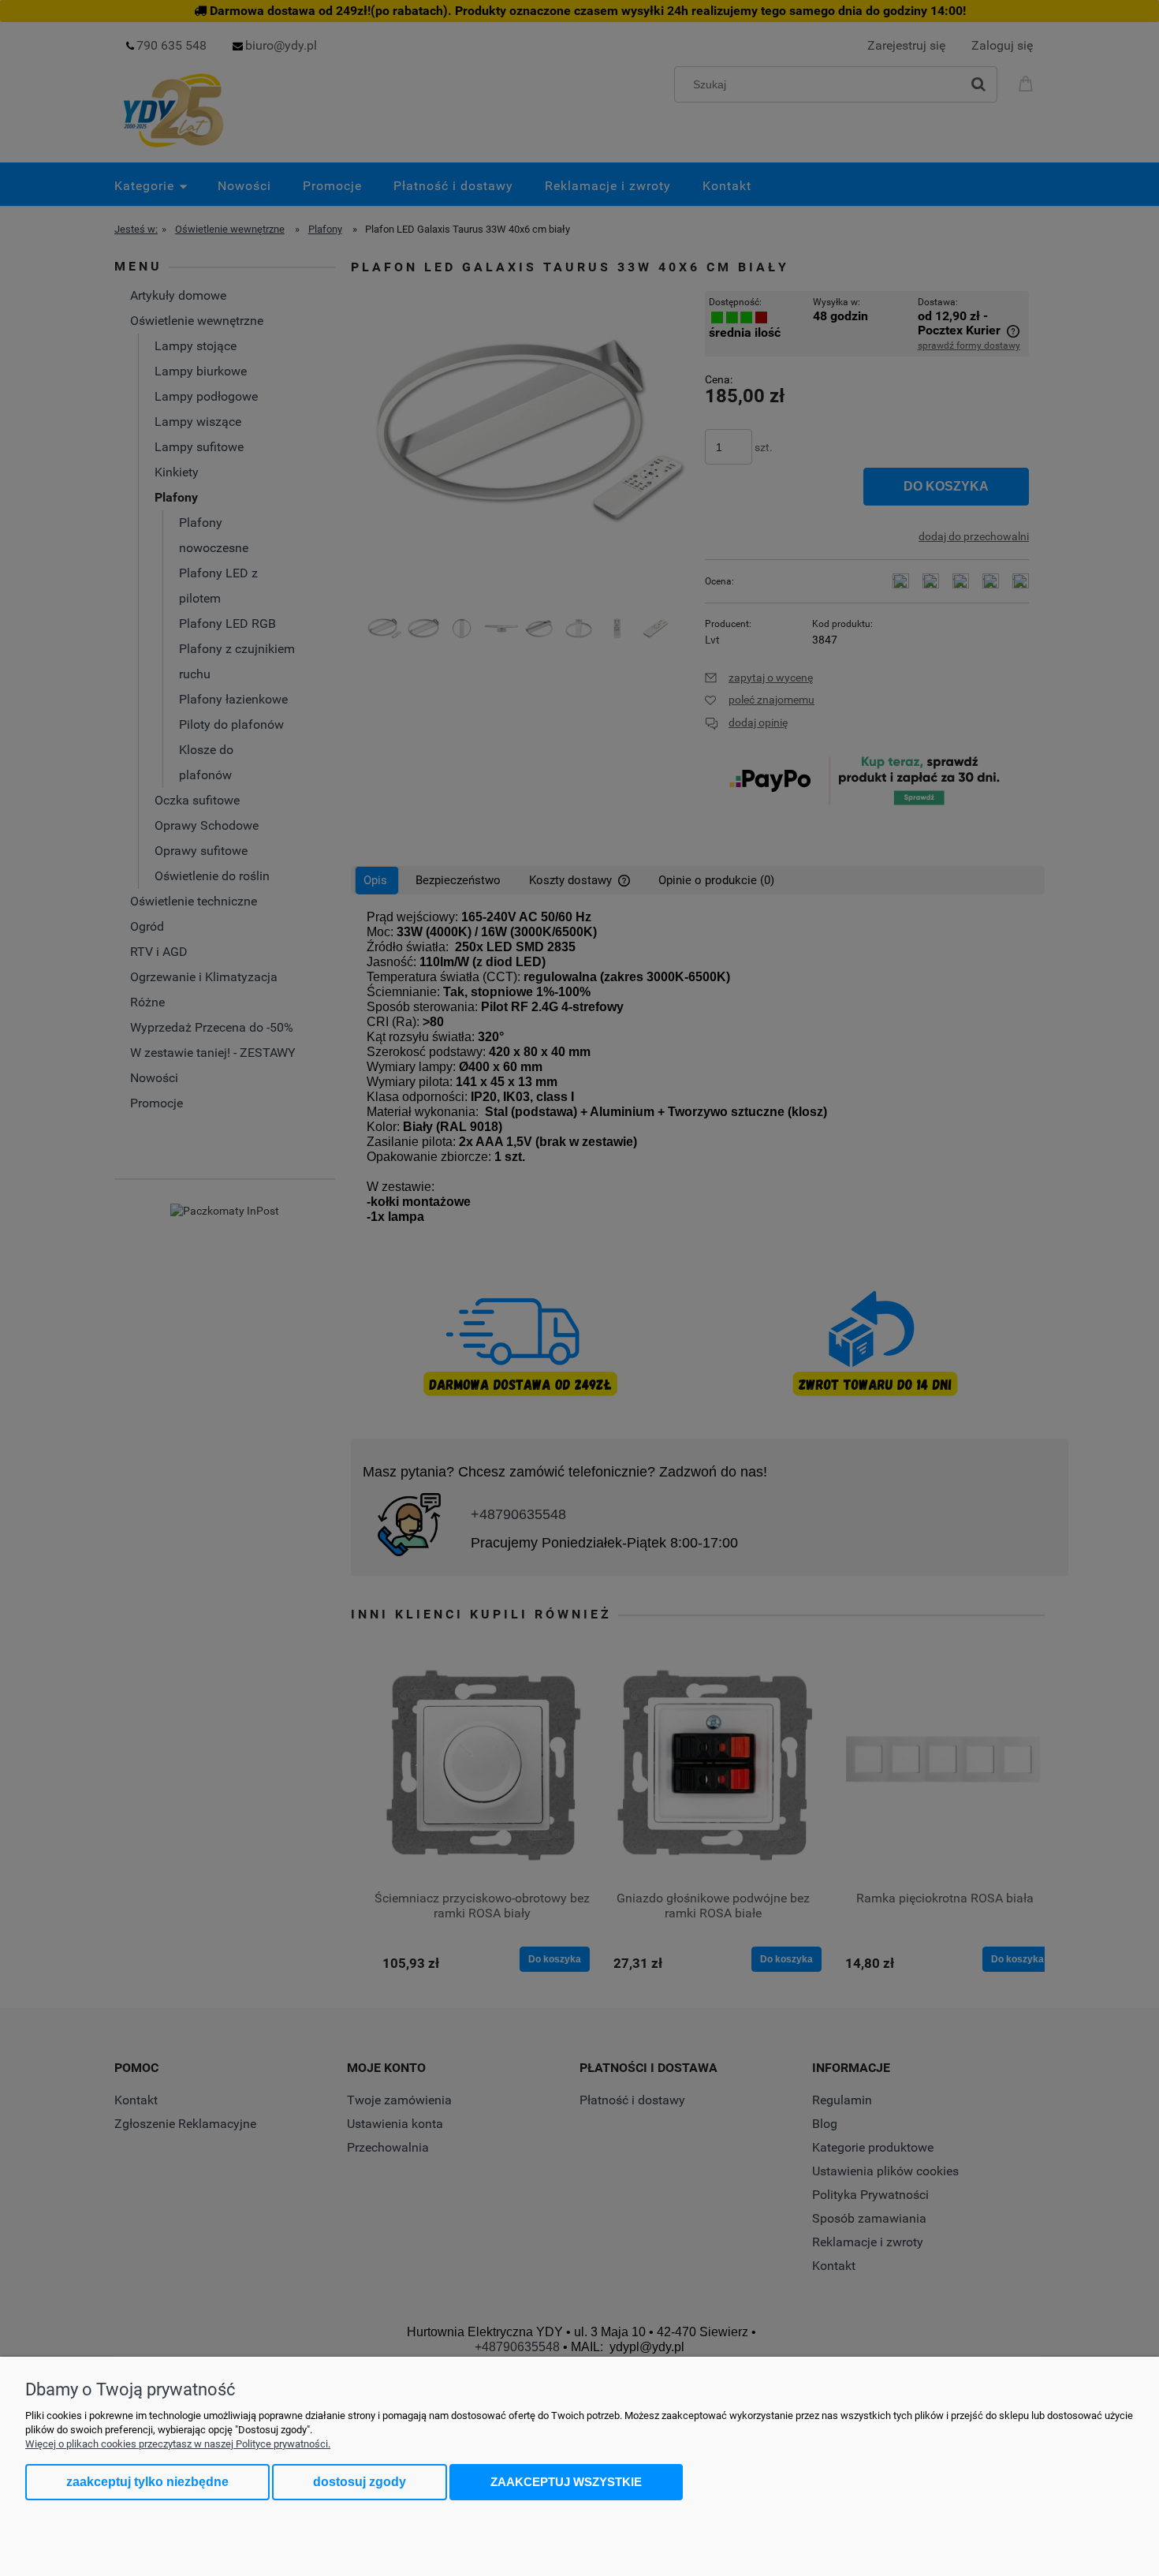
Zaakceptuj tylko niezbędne (147, 2482)
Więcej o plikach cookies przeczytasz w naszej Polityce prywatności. (178, 2444)
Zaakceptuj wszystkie (566, 2482)
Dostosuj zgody (360, 2482)
